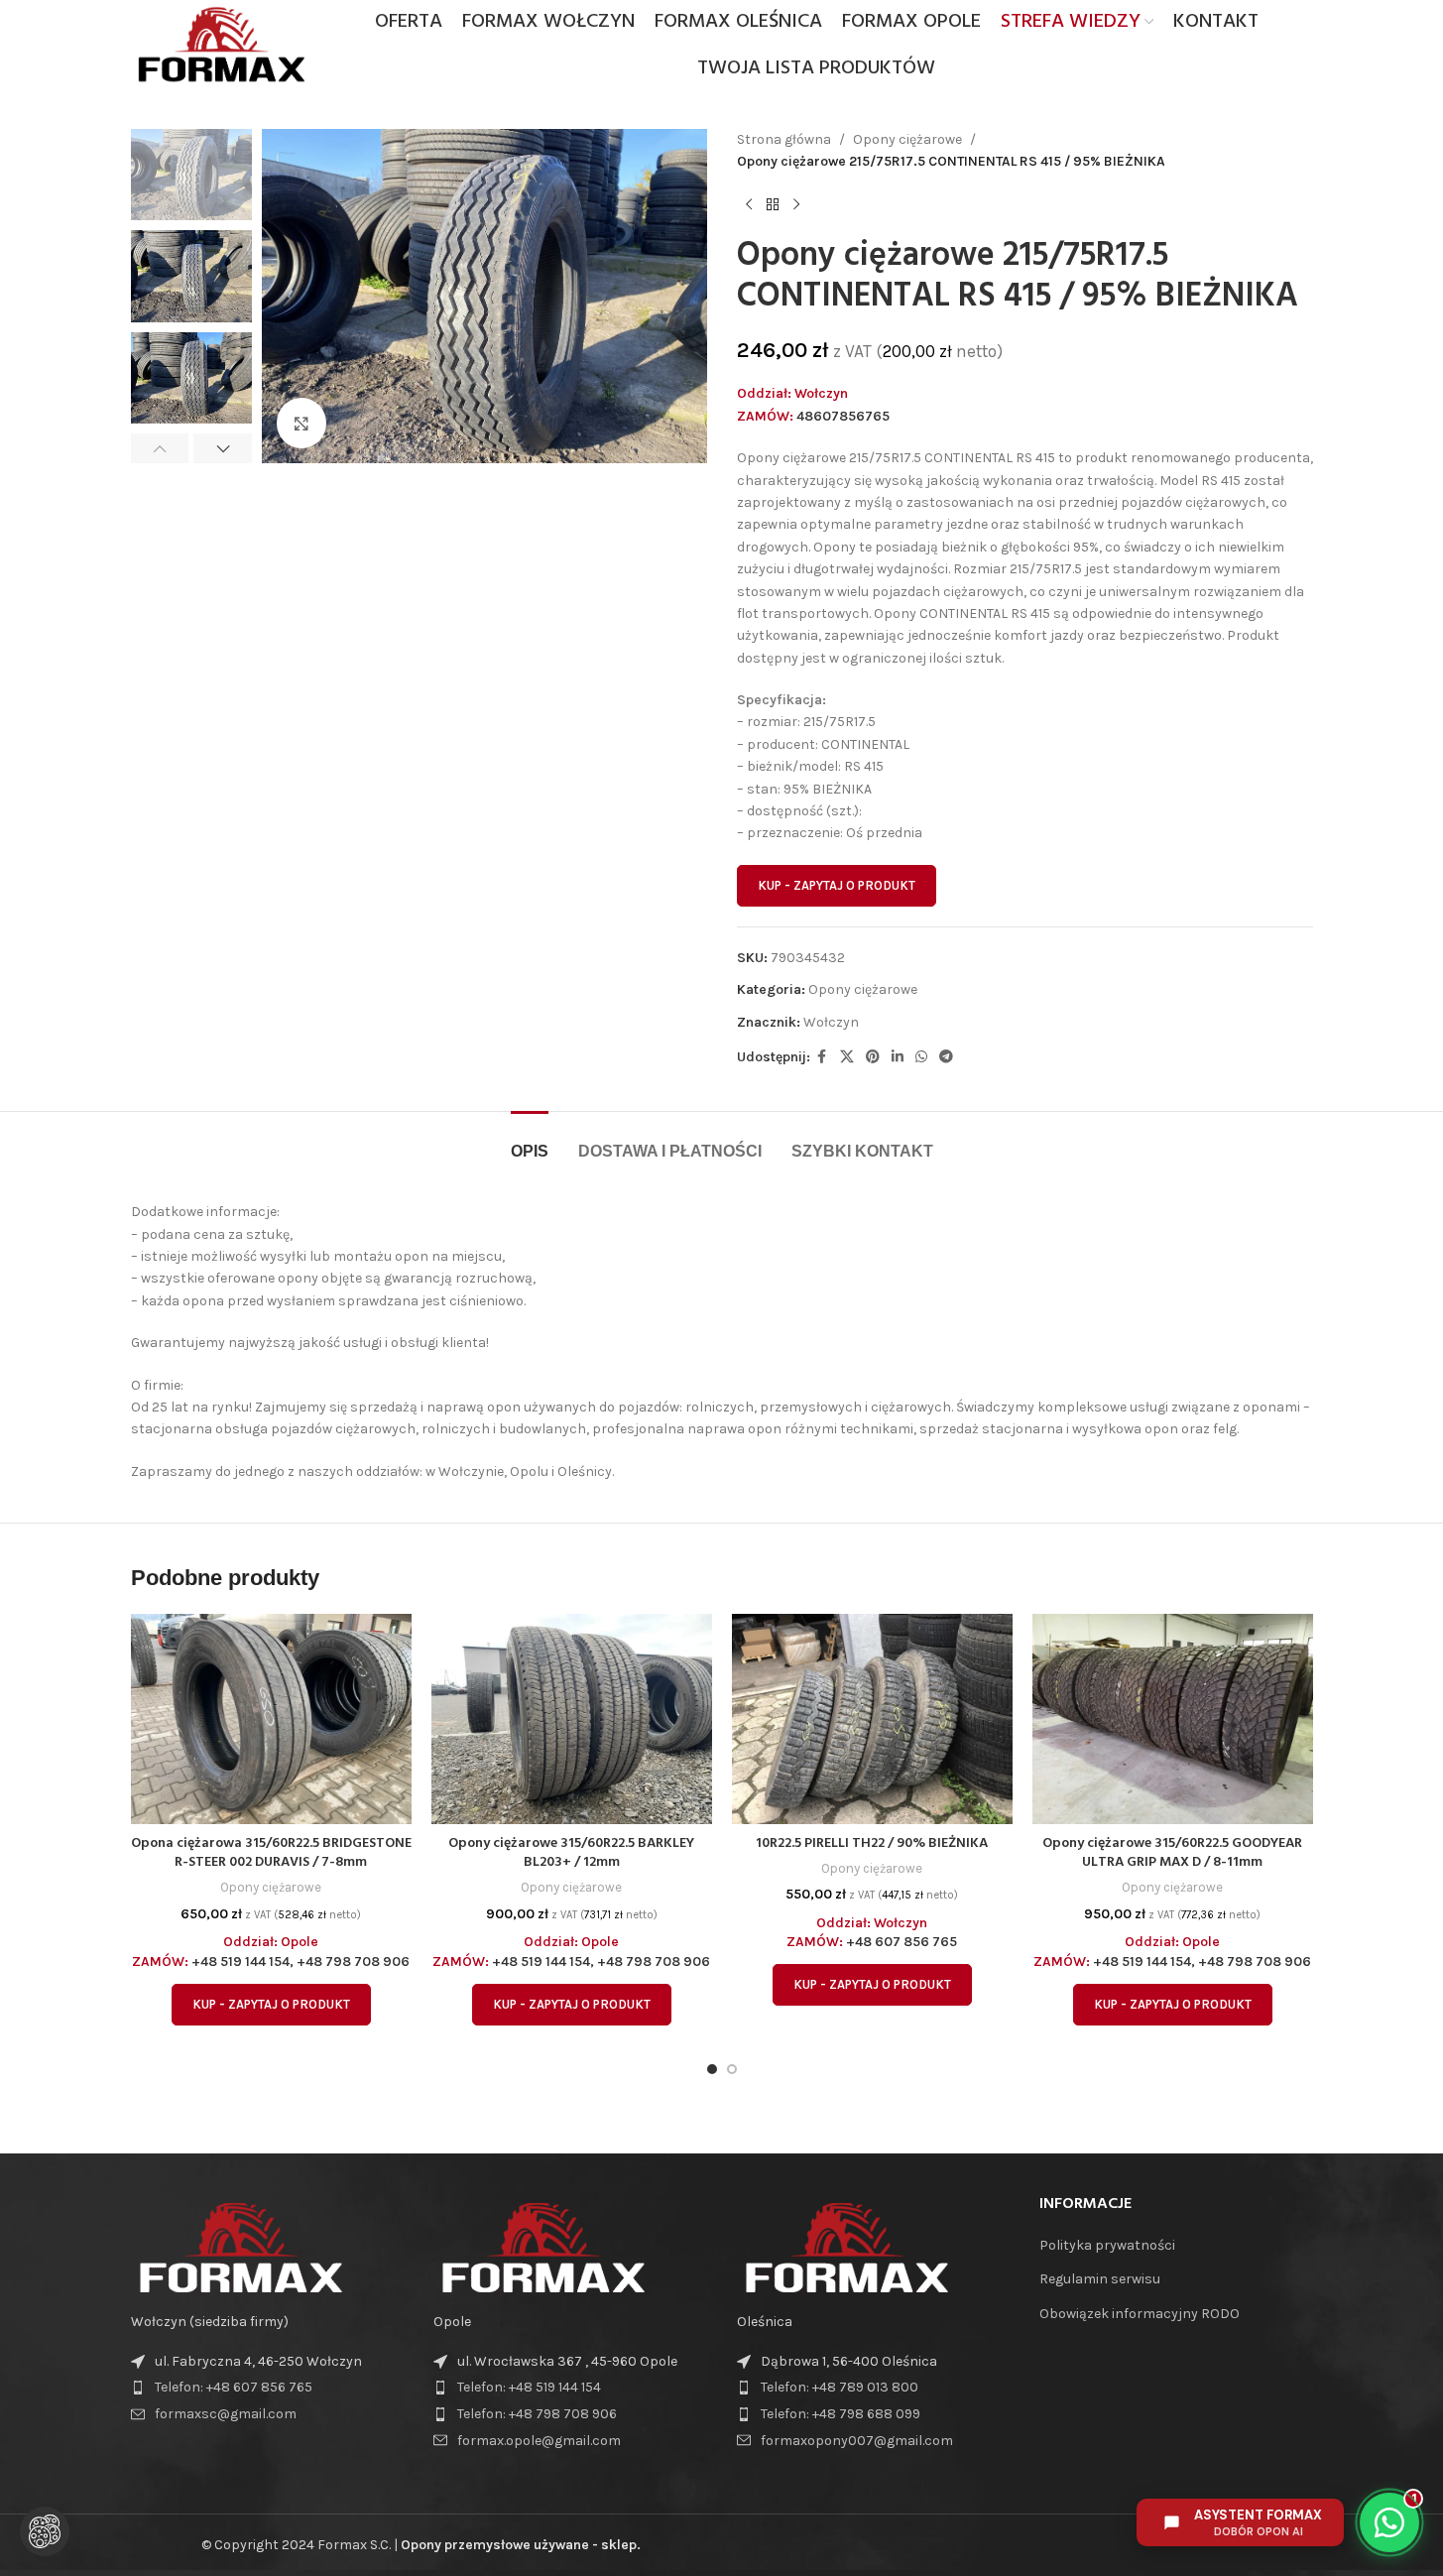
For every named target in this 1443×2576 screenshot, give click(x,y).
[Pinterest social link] (873, 1057)
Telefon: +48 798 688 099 (841, 2414)
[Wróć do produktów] (773, 205)
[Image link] (240, 2246)
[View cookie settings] (45, 2531)
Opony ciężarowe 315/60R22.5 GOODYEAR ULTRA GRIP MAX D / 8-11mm (1172, 1853)
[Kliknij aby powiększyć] (301, 423)
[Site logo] (221, 43)
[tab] (530, 1141)
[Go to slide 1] (712, 2069)
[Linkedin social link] (898, 1057)
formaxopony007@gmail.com (857, 2441)
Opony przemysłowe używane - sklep (519, 2545)
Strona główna (784, 139)
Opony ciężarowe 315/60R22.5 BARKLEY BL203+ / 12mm (571, 1853)
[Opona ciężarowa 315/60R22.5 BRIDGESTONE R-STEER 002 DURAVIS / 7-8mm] (271, 1719)
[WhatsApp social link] (921, 1057)
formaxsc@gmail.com (226, 2414)
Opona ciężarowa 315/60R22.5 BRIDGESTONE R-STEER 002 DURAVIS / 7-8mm (271, 1853)
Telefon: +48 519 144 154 (529, 2387)
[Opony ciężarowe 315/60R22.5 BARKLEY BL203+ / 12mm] (572, 1719)
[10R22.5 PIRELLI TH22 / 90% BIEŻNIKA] (872, 1719)
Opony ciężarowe (907, 139)
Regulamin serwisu (1100, 2279)
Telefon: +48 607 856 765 (234, 2387)
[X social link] (847, 1057)
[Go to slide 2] (732, 2069)
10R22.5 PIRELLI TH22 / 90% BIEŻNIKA (872, 1843)
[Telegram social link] (946, 1057)
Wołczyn (831, 1022)
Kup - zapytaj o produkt (837, 885)
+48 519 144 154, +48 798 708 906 (301, 1962)
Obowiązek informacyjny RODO (1140, 2314)
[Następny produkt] (796, 205)
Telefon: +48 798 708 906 (537, 2414)
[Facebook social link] (822, 1057)
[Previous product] (749, 205)
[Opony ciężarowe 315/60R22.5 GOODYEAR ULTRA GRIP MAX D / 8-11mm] (1173, 1719)
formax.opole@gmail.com (539, 2441)
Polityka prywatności (1107, 2245)
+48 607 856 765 (902, 1942)
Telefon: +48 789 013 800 (840, 2387)
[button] (160, 448)
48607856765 (843, 416)
